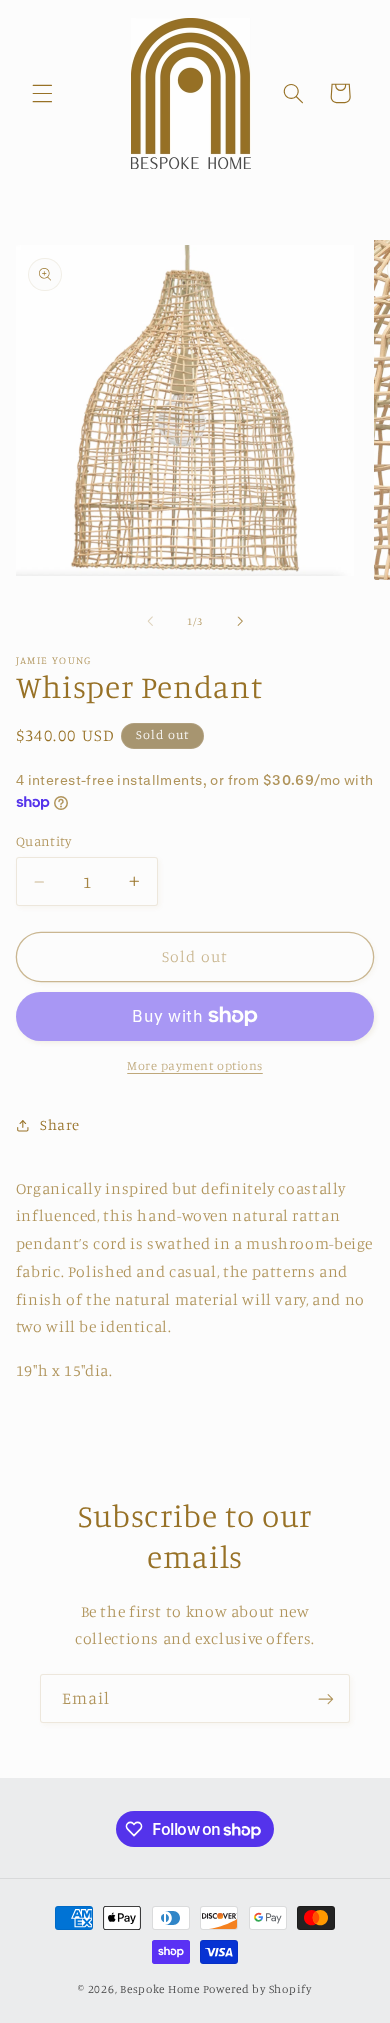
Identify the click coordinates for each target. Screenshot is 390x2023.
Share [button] (60, 1124)
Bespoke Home (160, 1989)
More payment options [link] (195, 1065)
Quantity (43, 841)
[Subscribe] (326, 1698)
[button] (42, 93)
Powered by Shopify (257, 1989)
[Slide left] (150, 621)
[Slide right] (240, 621)
